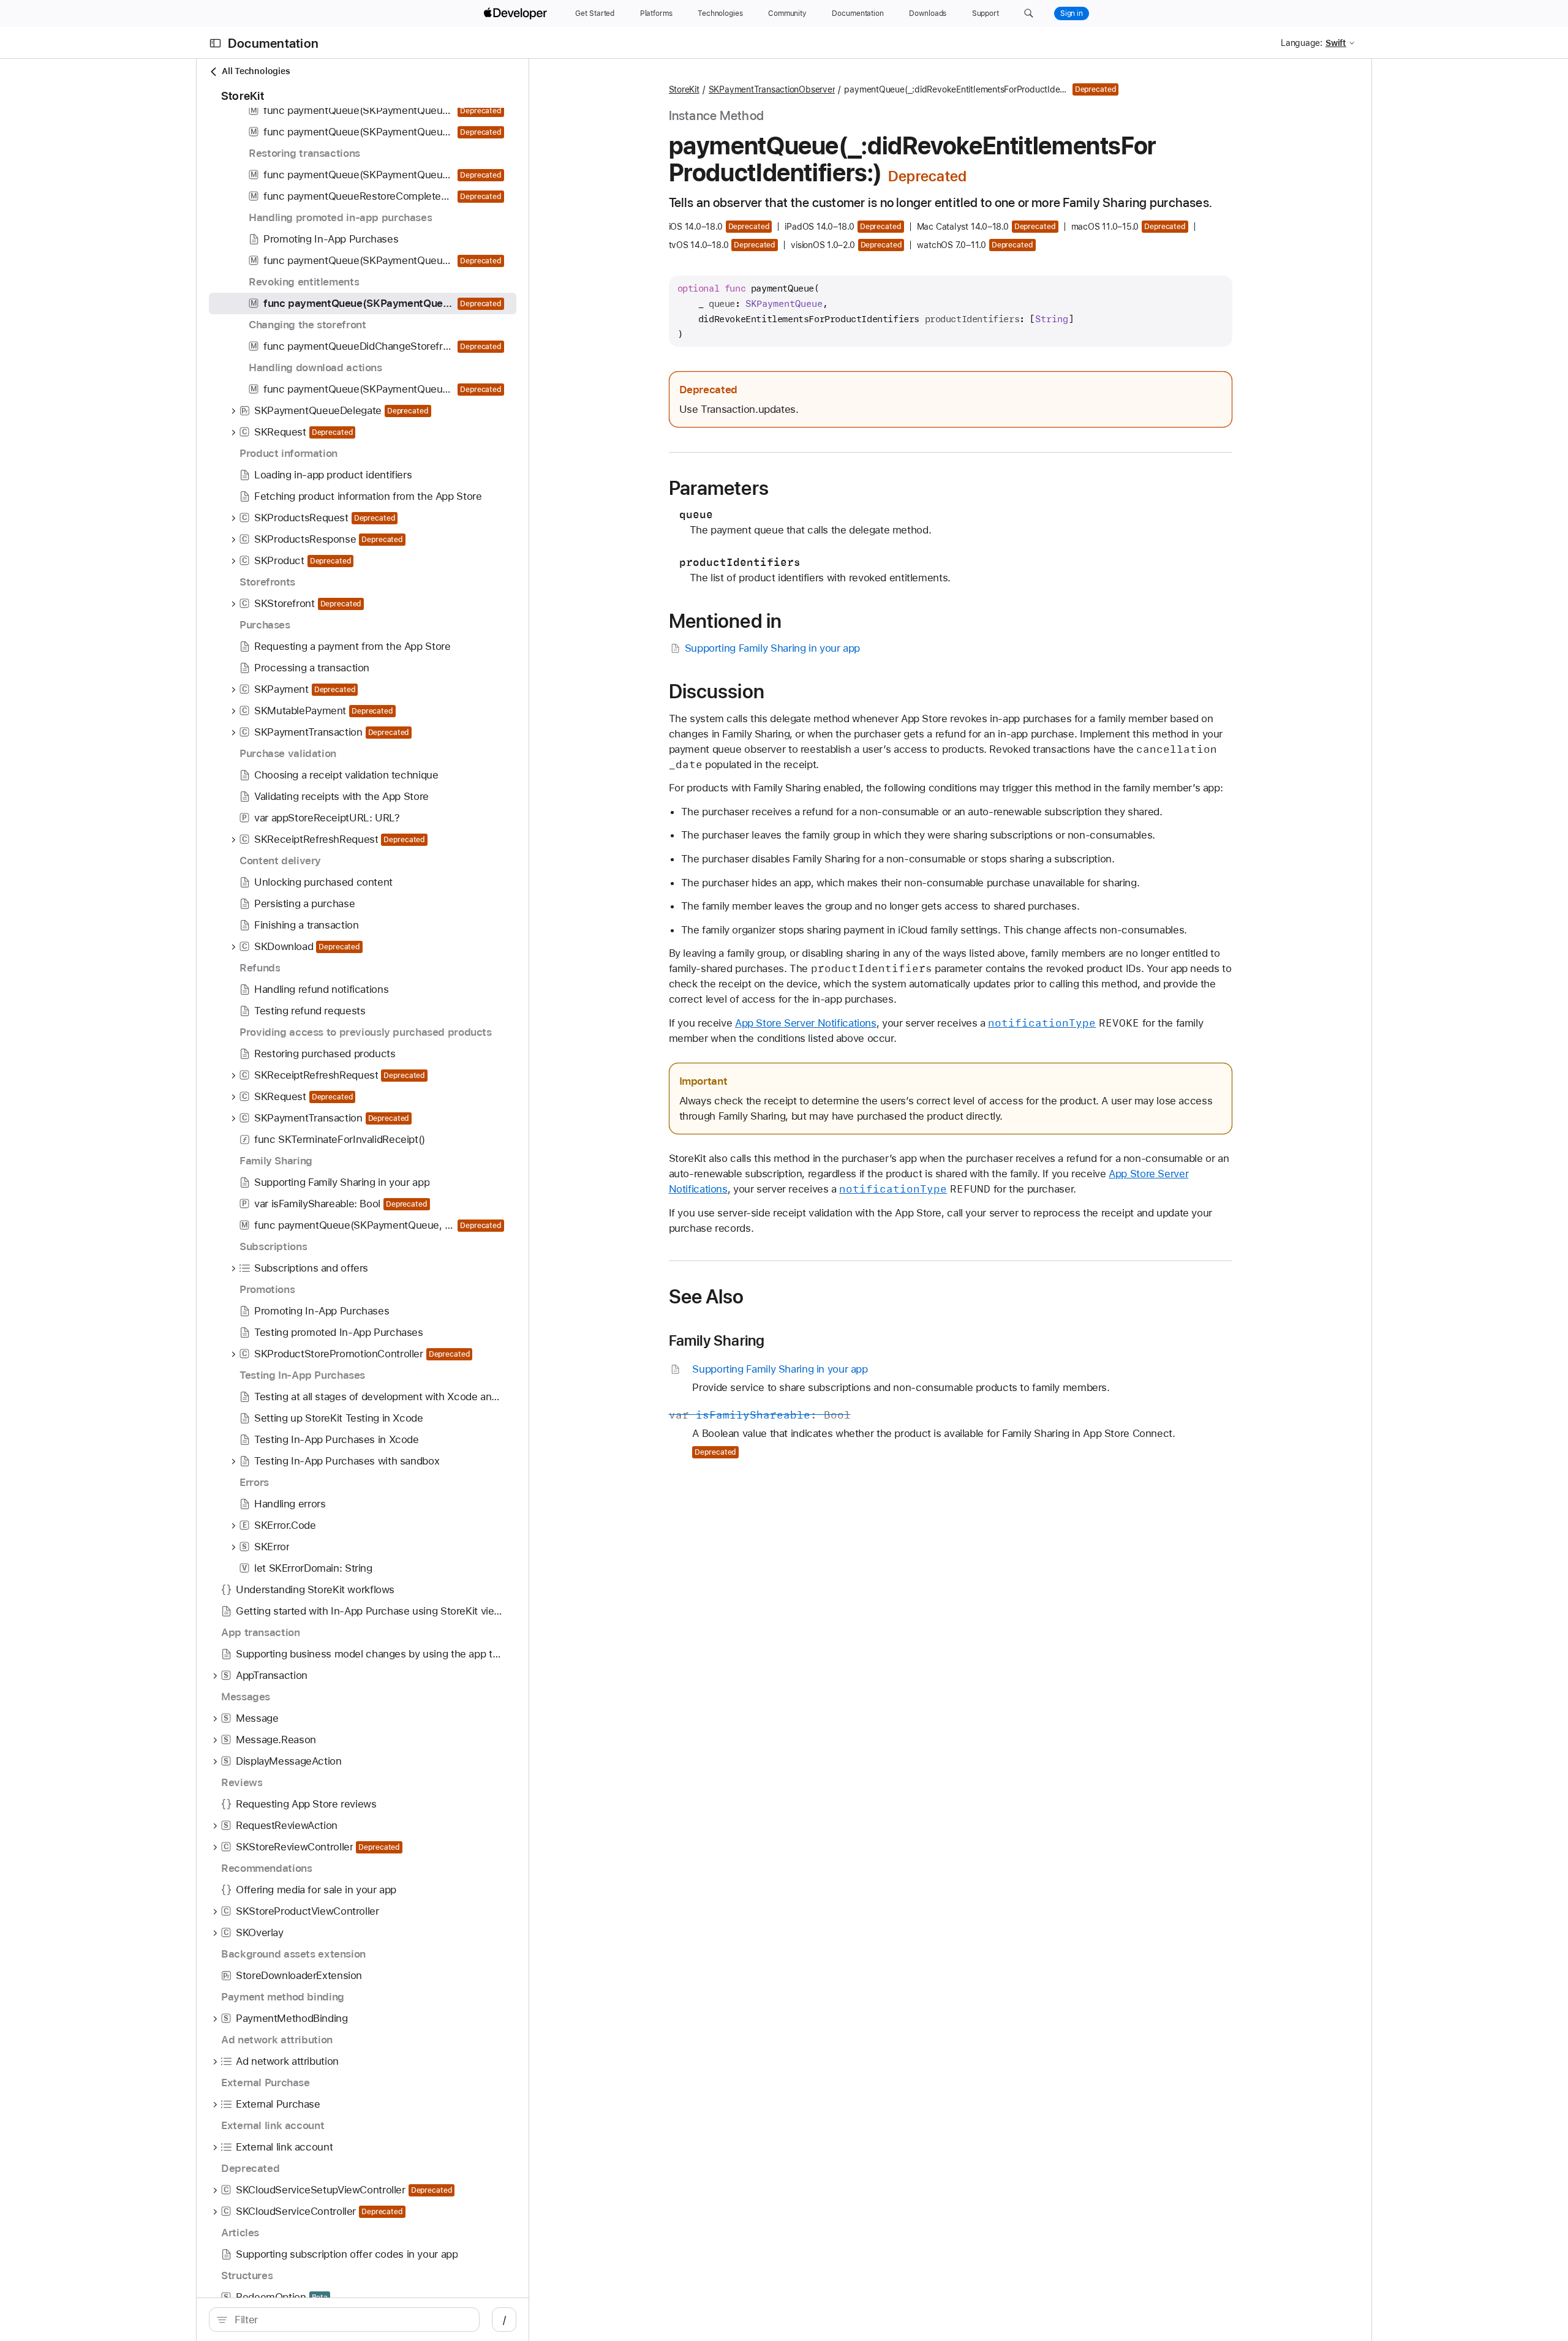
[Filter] (351, 2320)
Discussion (717, 692)
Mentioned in (726, 621)
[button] (1029, 13)
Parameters (719, 488)
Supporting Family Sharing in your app (772, 648)
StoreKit (684, 89)
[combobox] (351, 2320)
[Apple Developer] (517, 13)
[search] (344, 2320)
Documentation (273, 43)
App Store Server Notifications (806, 1023)
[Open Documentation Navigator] (215, 43)
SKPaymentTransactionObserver (772, 89)
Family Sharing (717, 1341)
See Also (707, 1297)
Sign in (1072, 13)
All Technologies (256, 71)
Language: (1302, 43)
